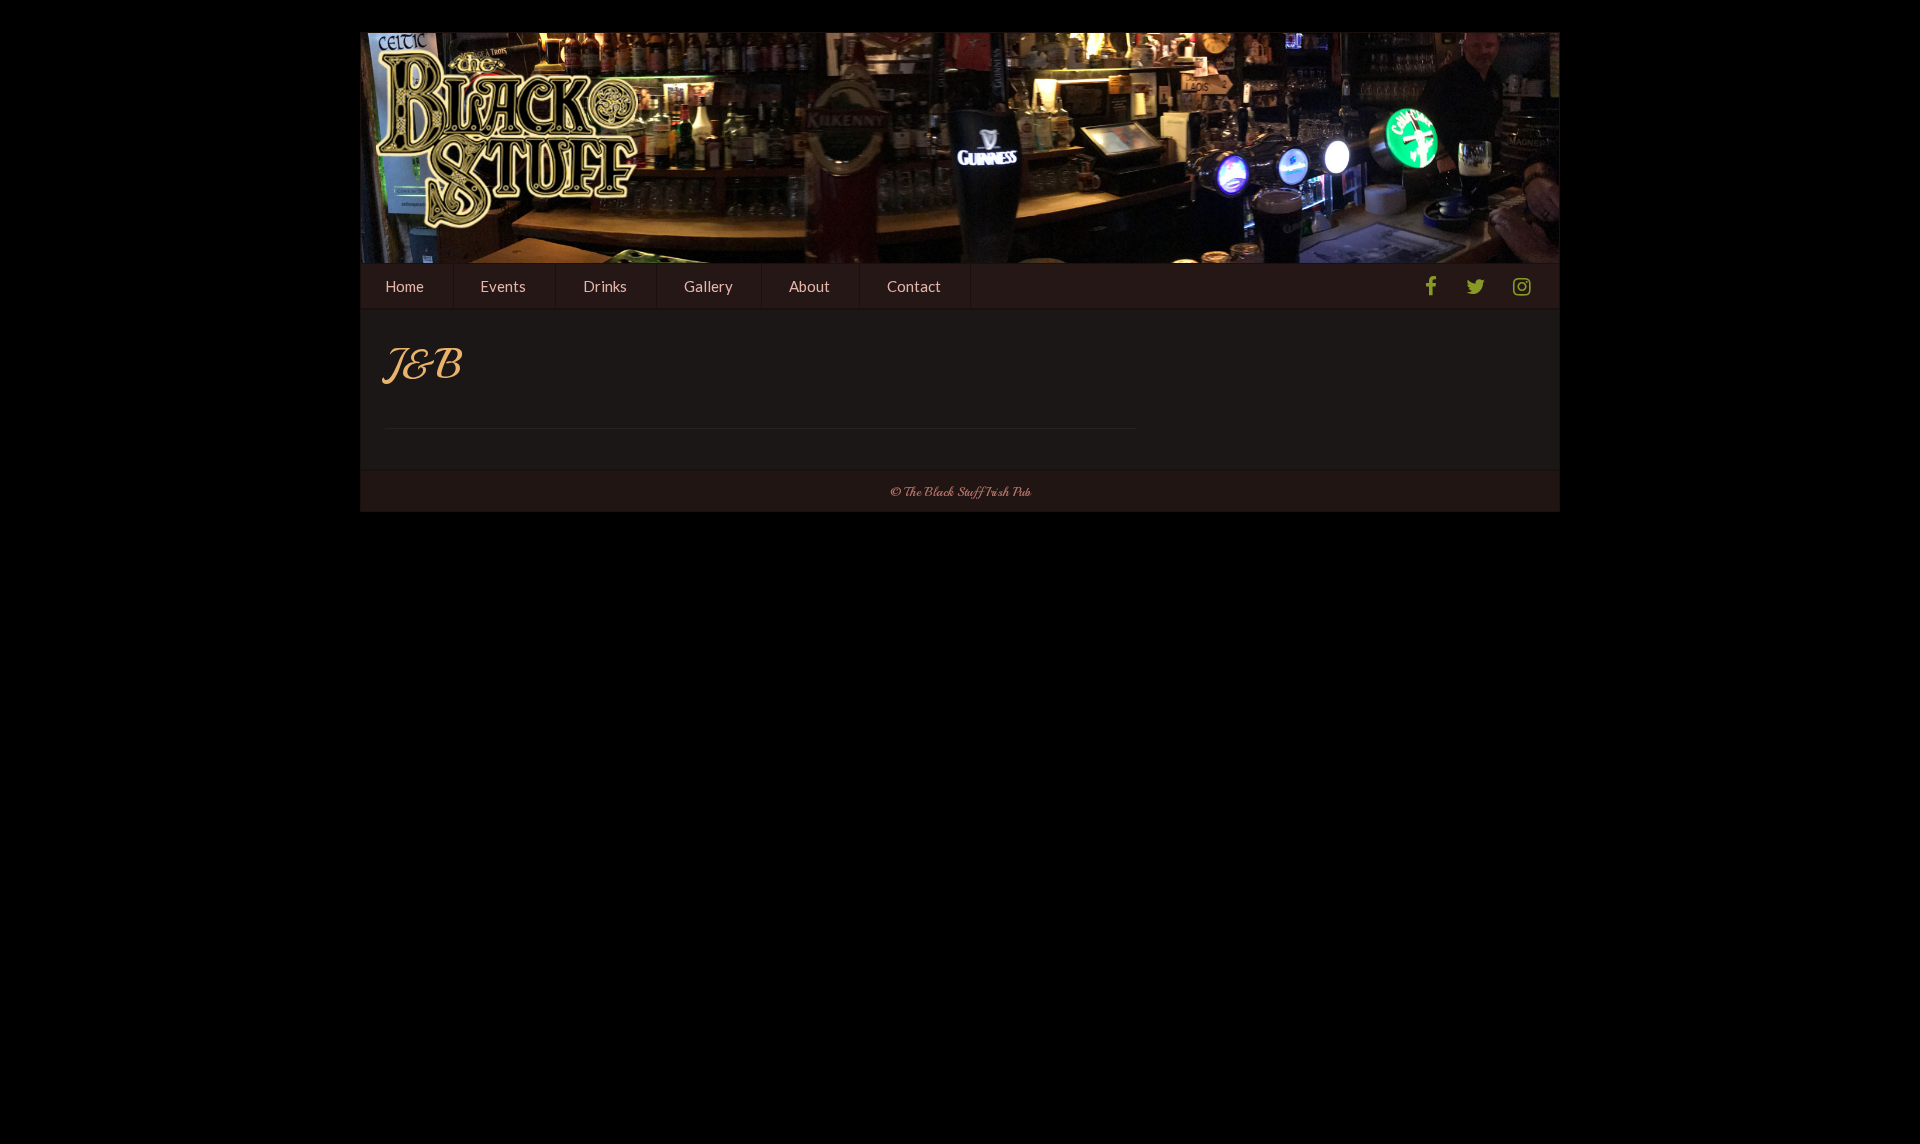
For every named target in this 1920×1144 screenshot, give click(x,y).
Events (503, 286)
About (809, 286)
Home (404, 286)
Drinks (605, 286)
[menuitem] (405, 286)
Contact (914, 286)
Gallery (708, 286)
